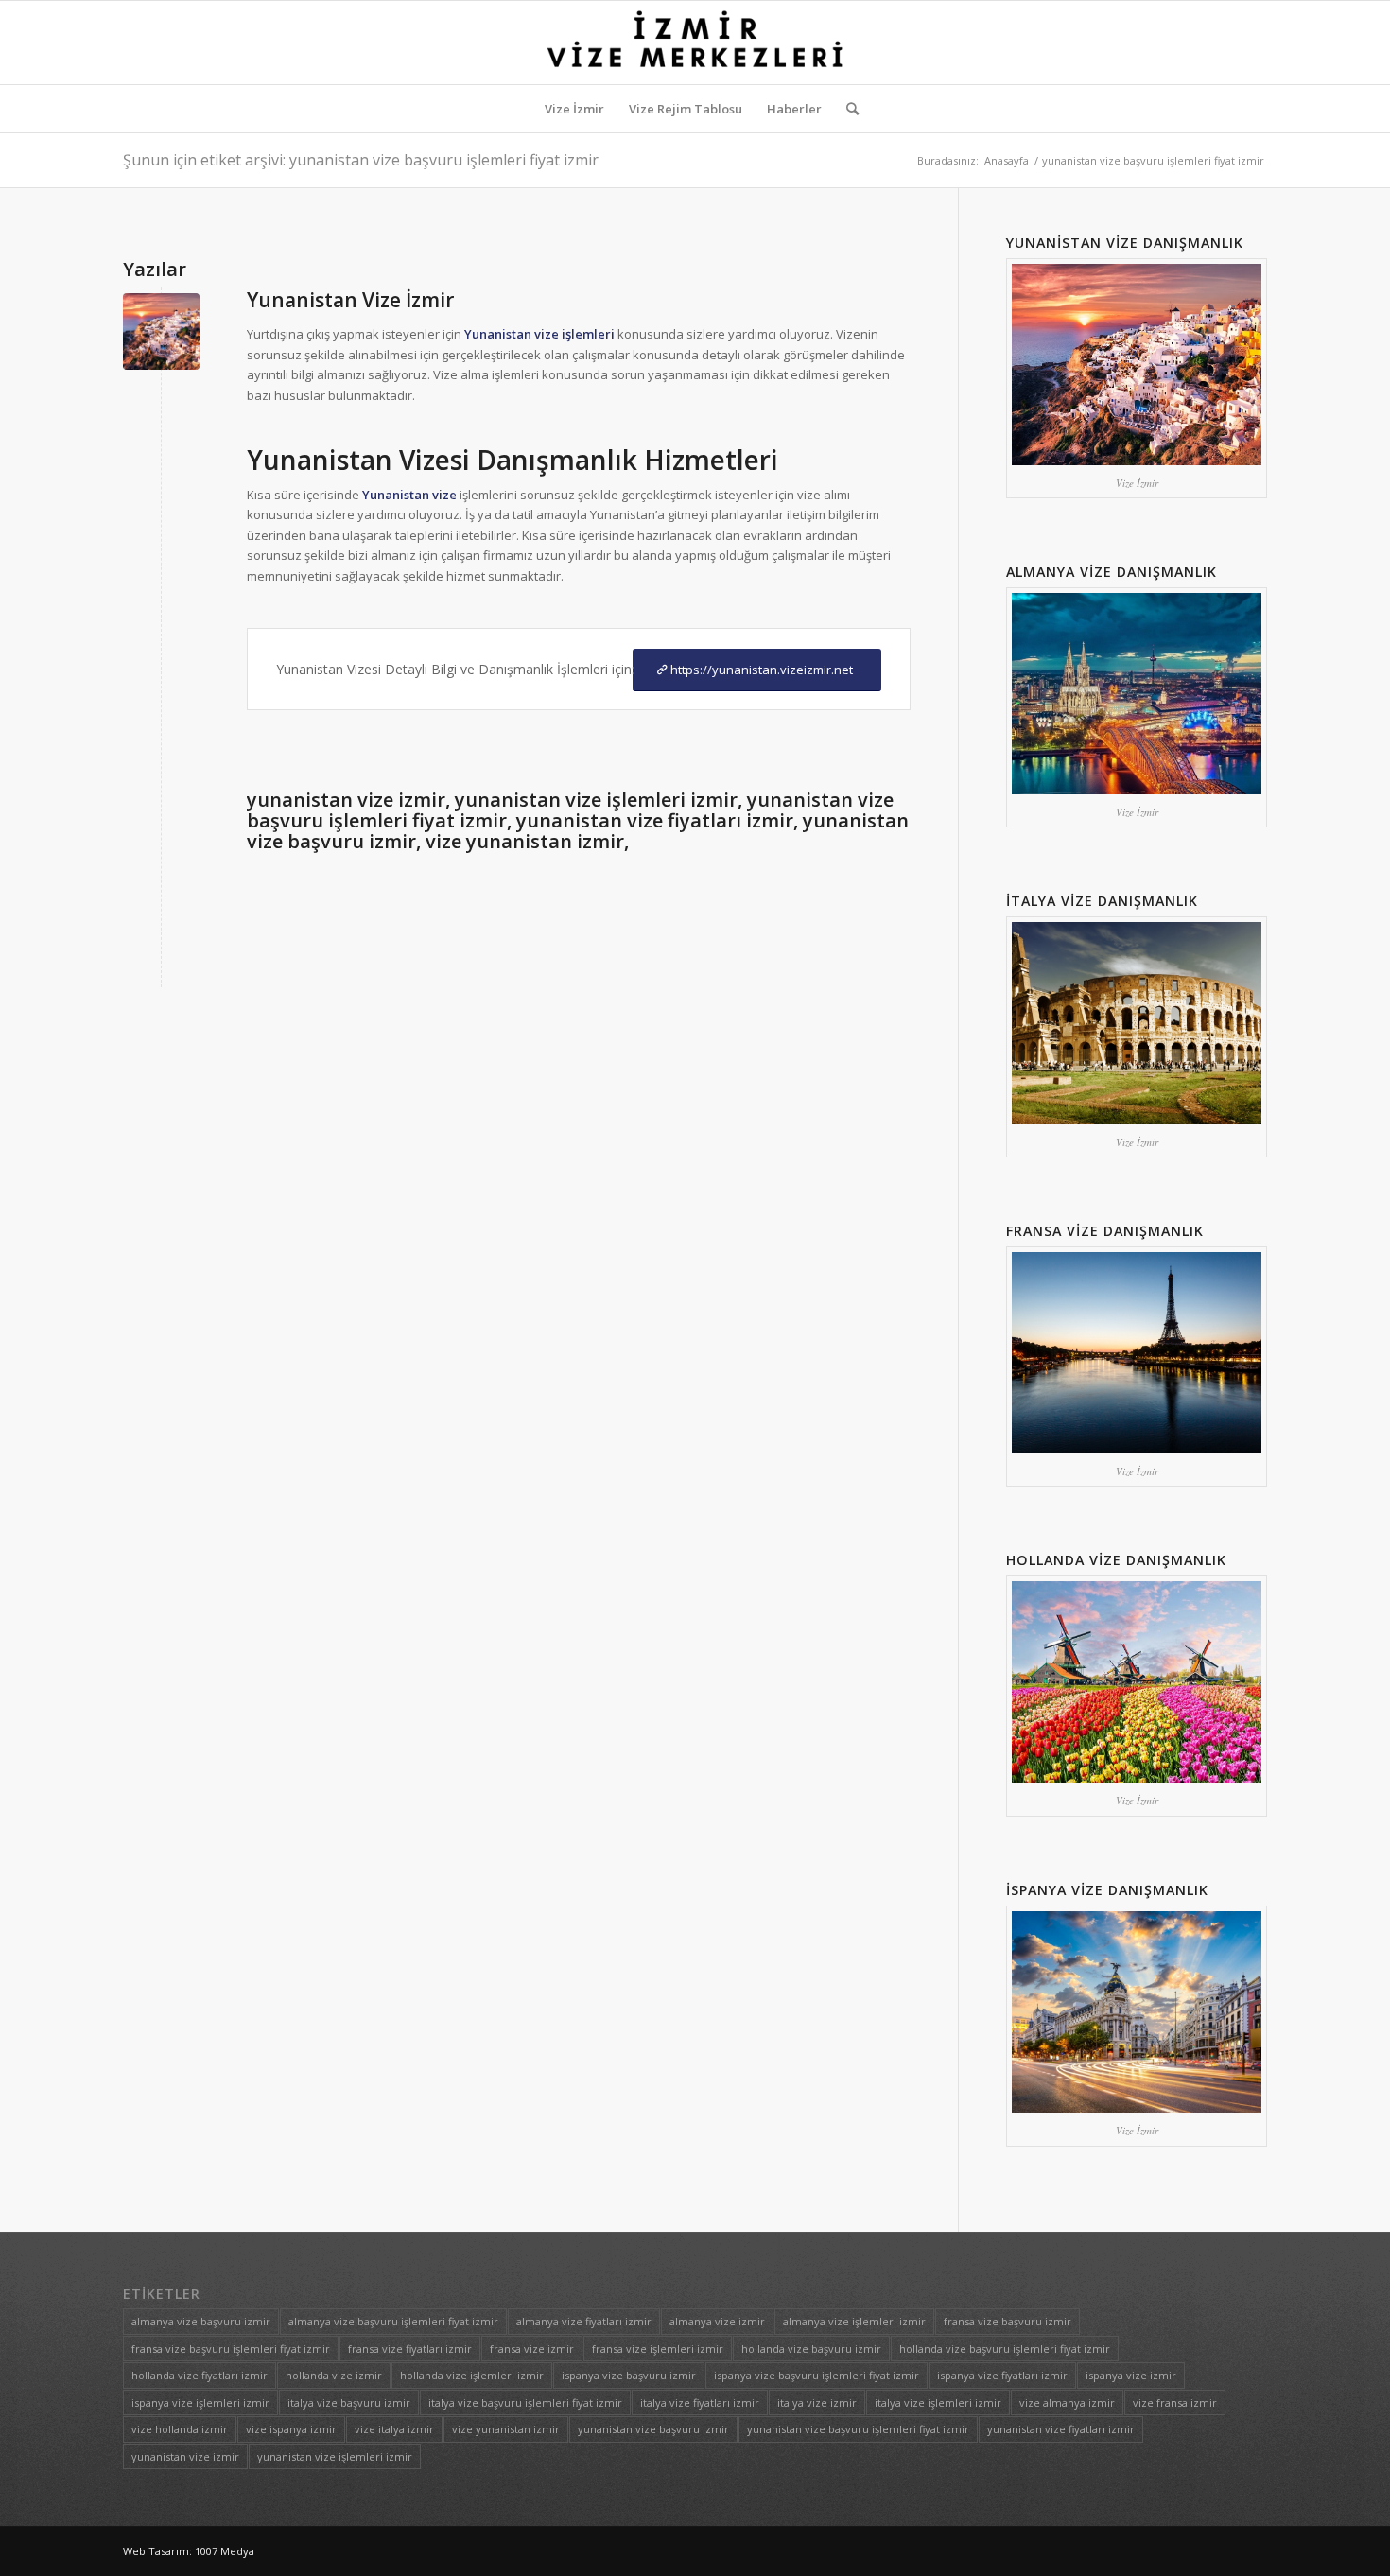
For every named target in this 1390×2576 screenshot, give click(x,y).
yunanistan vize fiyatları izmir (1061, 2429)
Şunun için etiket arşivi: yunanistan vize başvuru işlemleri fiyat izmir (361, 160)
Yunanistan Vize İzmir (350, 300)
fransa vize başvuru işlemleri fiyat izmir (231, 2349)
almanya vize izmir (717, 2321)
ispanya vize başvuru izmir (629, 2375)
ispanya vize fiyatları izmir (1002, 2375)
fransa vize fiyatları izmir (410, 2349)
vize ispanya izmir (291, 2429)
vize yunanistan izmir (506, 2429)
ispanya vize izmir (1131, 2375)
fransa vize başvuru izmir (1008, 2321)
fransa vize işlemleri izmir (658, 2349)
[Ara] (846, 109)
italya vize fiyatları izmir (700, 2402)
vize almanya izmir (1067, 2402)
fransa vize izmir (532, 2349)
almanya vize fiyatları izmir (584, 2321)
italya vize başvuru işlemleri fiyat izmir (525, 2402)
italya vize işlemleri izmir (938, 2402)
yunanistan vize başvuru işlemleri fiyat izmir (858, 2429)
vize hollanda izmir (180, 2429)
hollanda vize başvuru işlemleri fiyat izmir (1005, 2349)
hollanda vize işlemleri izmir (472, 2375)
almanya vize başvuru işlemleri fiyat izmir (393, 2321)
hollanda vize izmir (334, 2375)
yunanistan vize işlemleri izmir (335, 2456)
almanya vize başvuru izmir (201, 2321)
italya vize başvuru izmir (349, 2402)
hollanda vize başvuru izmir (811, 2349)
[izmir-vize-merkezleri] (695, 43)
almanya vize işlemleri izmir (854, 2321)
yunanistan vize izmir (185, 2456)
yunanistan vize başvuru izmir (653, 2429)
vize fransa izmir (1175, 2402)
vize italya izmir (394, 2429)
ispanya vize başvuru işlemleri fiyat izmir (817, 2375)
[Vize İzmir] (161, 331)
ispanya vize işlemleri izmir (200, 2402)
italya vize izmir (817, 2402)
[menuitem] (574, 109)
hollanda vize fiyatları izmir (200, 2375)
